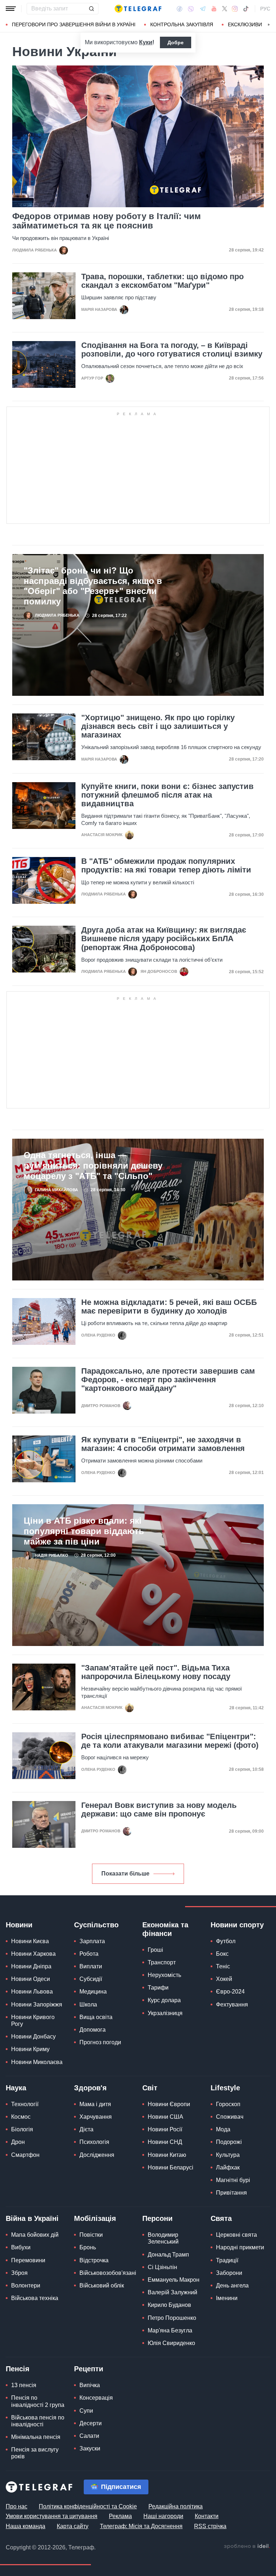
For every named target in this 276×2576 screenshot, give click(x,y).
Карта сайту (73, 2526)
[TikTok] (246, 9)
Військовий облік (102, 2285)
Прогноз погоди (100, 2042)
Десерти (91, 2423)
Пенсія (18, 2369)
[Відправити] (91, 9)
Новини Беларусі (171, 2167)
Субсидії (91, 1979)
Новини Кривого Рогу (33, 2021)
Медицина (93, 1992)
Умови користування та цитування (52, 2516)
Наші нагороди (163, 2516)
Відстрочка (94, 2260)
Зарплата (92, 1941)
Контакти (207, 2516)
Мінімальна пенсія (36, 2437)
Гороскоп (228, 2104)
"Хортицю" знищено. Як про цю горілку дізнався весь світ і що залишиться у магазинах (158, 726)
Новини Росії (165, 2129)
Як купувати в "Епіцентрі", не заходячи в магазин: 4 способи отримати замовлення (163, 1444)
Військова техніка (35, 2298)
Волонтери (26, 2285)
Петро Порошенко (172, 2318)
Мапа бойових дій (35, 2235)
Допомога (93, 2030)
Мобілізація (95, 2218)
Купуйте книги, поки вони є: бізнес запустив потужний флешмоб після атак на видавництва (167, 795)
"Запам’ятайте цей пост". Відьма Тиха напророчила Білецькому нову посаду (156, 1672)
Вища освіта (96, 2017)
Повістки (91, 2235)
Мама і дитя (95, 2104)
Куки (146, 42)
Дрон (18, 2142)
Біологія (22, 2129)
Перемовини (28, 2260)
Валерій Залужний (172, 2292)
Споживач (230, 2117)
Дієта (86, 2129)
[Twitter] (225, 9)
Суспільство (96, 1925)
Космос (21, 2117)
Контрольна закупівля (182, 24)
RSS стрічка (210, 2526)
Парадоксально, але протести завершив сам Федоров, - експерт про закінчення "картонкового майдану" (168, 1380)
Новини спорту (237, 1925)
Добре (176, 42)
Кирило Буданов (169, 2305)
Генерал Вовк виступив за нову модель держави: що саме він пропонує (159, 1810)
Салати (89, 2436)
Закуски (90, 2448)
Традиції (227, 2260)
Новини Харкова (33, 1954)
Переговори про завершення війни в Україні (74, 24)
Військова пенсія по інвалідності (38, 2421)
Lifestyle (225, 2088)
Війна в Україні (32, 2218)
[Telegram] (203, 9)
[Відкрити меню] (11, 9)
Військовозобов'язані (108, 2273)
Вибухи (21, 2247)
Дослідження (97, 2155)
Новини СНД (165, 2142)
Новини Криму (30, 2049)
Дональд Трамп (168, 2255)
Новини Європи (169, 2104)
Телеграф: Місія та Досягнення (141, 2526)
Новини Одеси (31, 1979)
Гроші (155, 1950)
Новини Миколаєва (37, 2062)
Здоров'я (90, 2088)
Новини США (165, 2117)
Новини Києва (30, 1941)
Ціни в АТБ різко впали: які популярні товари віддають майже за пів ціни (84, 1531)
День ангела (232, 2285)
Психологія (94, 2142)
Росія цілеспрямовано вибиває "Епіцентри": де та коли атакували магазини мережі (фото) (170, 1741)
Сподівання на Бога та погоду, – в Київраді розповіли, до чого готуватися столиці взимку (172, 350)
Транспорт (162, 1962)
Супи (86, 2411)
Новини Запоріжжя (37, 2004)
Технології (25, 2104)
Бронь (88, 2247)
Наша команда (26, 2526)
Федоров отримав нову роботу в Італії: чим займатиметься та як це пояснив (107, 221)
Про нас (17, 2506)
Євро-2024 (230, 1992)
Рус (265, 9)
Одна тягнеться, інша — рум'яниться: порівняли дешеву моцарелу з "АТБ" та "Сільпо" (93, 1165)
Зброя (19, 2273)
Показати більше (125, 1874)
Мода (223, 2129)
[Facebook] (180, 9)
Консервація (96, 2398)
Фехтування (232, 2004)
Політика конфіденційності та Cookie (88, 2506)
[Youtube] (214, 9)
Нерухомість (164, 1975)
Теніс (223, 1966)
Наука (16, 2088)
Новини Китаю (167, 2155)
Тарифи (158, 1988)
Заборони (229, 2273)
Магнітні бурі (233, 2180)
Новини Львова (32, 1992)
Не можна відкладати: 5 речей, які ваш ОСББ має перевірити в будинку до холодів (169, 1307)
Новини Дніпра (31, 1966)
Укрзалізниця (165, 2013)
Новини (19, 1925)
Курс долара (164, 2000)
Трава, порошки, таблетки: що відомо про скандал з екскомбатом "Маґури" (162, 281)
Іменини (227, 2298)
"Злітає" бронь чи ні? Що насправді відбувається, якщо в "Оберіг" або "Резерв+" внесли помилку (93, 586)
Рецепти (89, 2369)
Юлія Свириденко (171, 2343)
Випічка (90, 2385)
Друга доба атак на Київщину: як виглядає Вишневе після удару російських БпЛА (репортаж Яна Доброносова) (164, 939)
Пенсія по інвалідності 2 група (38, 2401)
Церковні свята (236, 2235)
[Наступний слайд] (269, 25)
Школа (88, 2004)
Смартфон (25, 2155)
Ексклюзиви (245, 24)
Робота (89, 1954)
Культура (228, 2155)
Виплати (91, 1966)
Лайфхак (228, 2167)
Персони (157, 2218)
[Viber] (191, 9)
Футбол (226, 1941)
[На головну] (138, 9)
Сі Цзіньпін (162, 2267)
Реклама (120, 2516)
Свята (221, 2218)
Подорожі (229, 2142)
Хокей (224, 1979)
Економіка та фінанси (165, 1929)
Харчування (96, 2117)
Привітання (231, 2193)
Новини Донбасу (33, 2037)
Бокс (222, 1954)
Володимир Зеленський (163, 2238)
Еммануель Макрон (174, 2280)
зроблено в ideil (247, 2546)
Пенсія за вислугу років (35, 2453)
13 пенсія (24, 2385)
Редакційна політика (176, 2506)
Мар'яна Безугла (170, 2330)
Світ (150, 2088)
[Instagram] (235, 9)
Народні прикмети (240, 2247)
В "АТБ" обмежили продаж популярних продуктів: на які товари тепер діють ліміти (166, 866)
